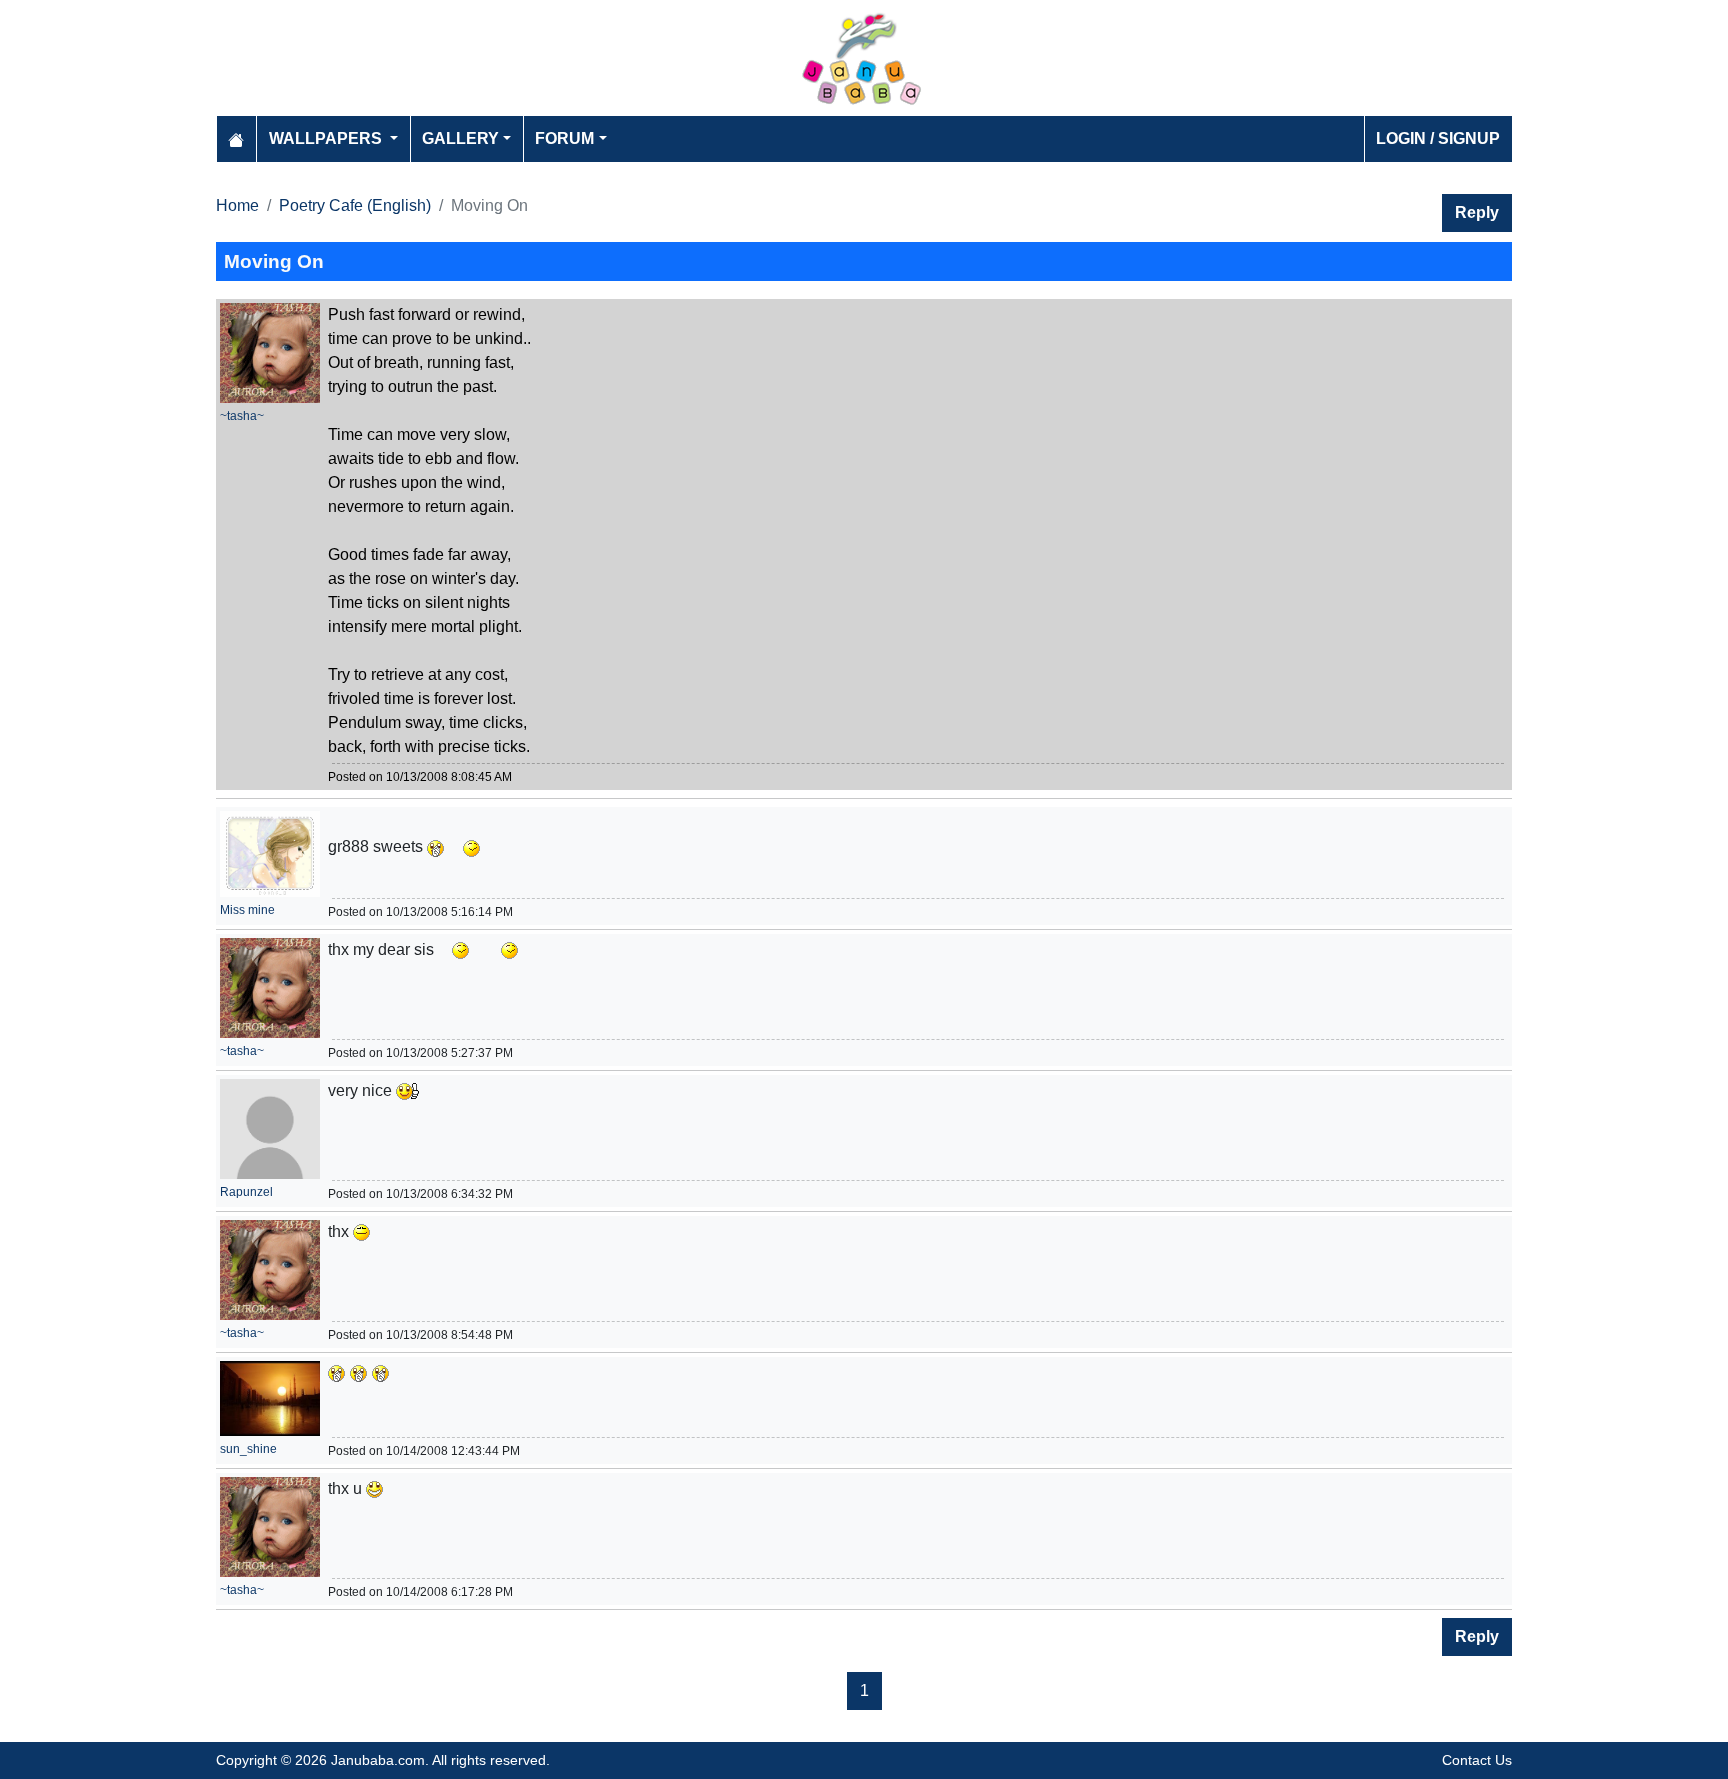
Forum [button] (564, 138)
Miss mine (247, 910)
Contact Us (1477, 1760)
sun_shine (248, 1449)
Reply (1477, 212)
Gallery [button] (460, 138)
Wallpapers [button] (327, 138)
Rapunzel (246, 1192)
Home (237, 205)
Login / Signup (1438, 138)
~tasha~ (242, 416)
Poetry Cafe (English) (355, 205)
